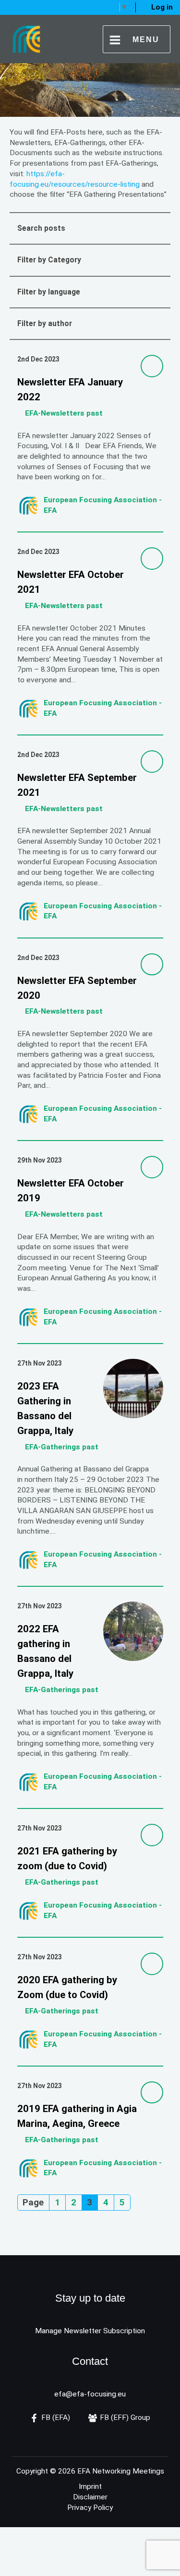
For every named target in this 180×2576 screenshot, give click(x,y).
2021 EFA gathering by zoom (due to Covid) (67, 1859)
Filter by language (49, 292)
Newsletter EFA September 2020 (77, 988)
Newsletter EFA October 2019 (71, 1191)
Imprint (90, 2486)
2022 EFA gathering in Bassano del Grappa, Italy (47, 1651)
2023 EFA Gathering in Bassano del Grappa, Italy (47, 1408)
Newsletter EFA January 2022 (70, 390)
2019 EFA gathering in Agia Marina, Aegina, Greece (77, 2116)
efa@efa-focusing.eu (90, 2394)
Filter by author (45, 324)
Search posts (41, 228)
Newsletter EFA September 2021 (77, 785)
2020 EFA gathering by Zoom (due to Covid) (67, 1987)
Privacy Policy (90, 2508)
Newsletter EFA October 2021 (71, 582)
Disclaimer (90, 2497)
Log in (162, 7)
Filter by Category (49, 260)
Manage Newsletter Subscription (90, 2331)
